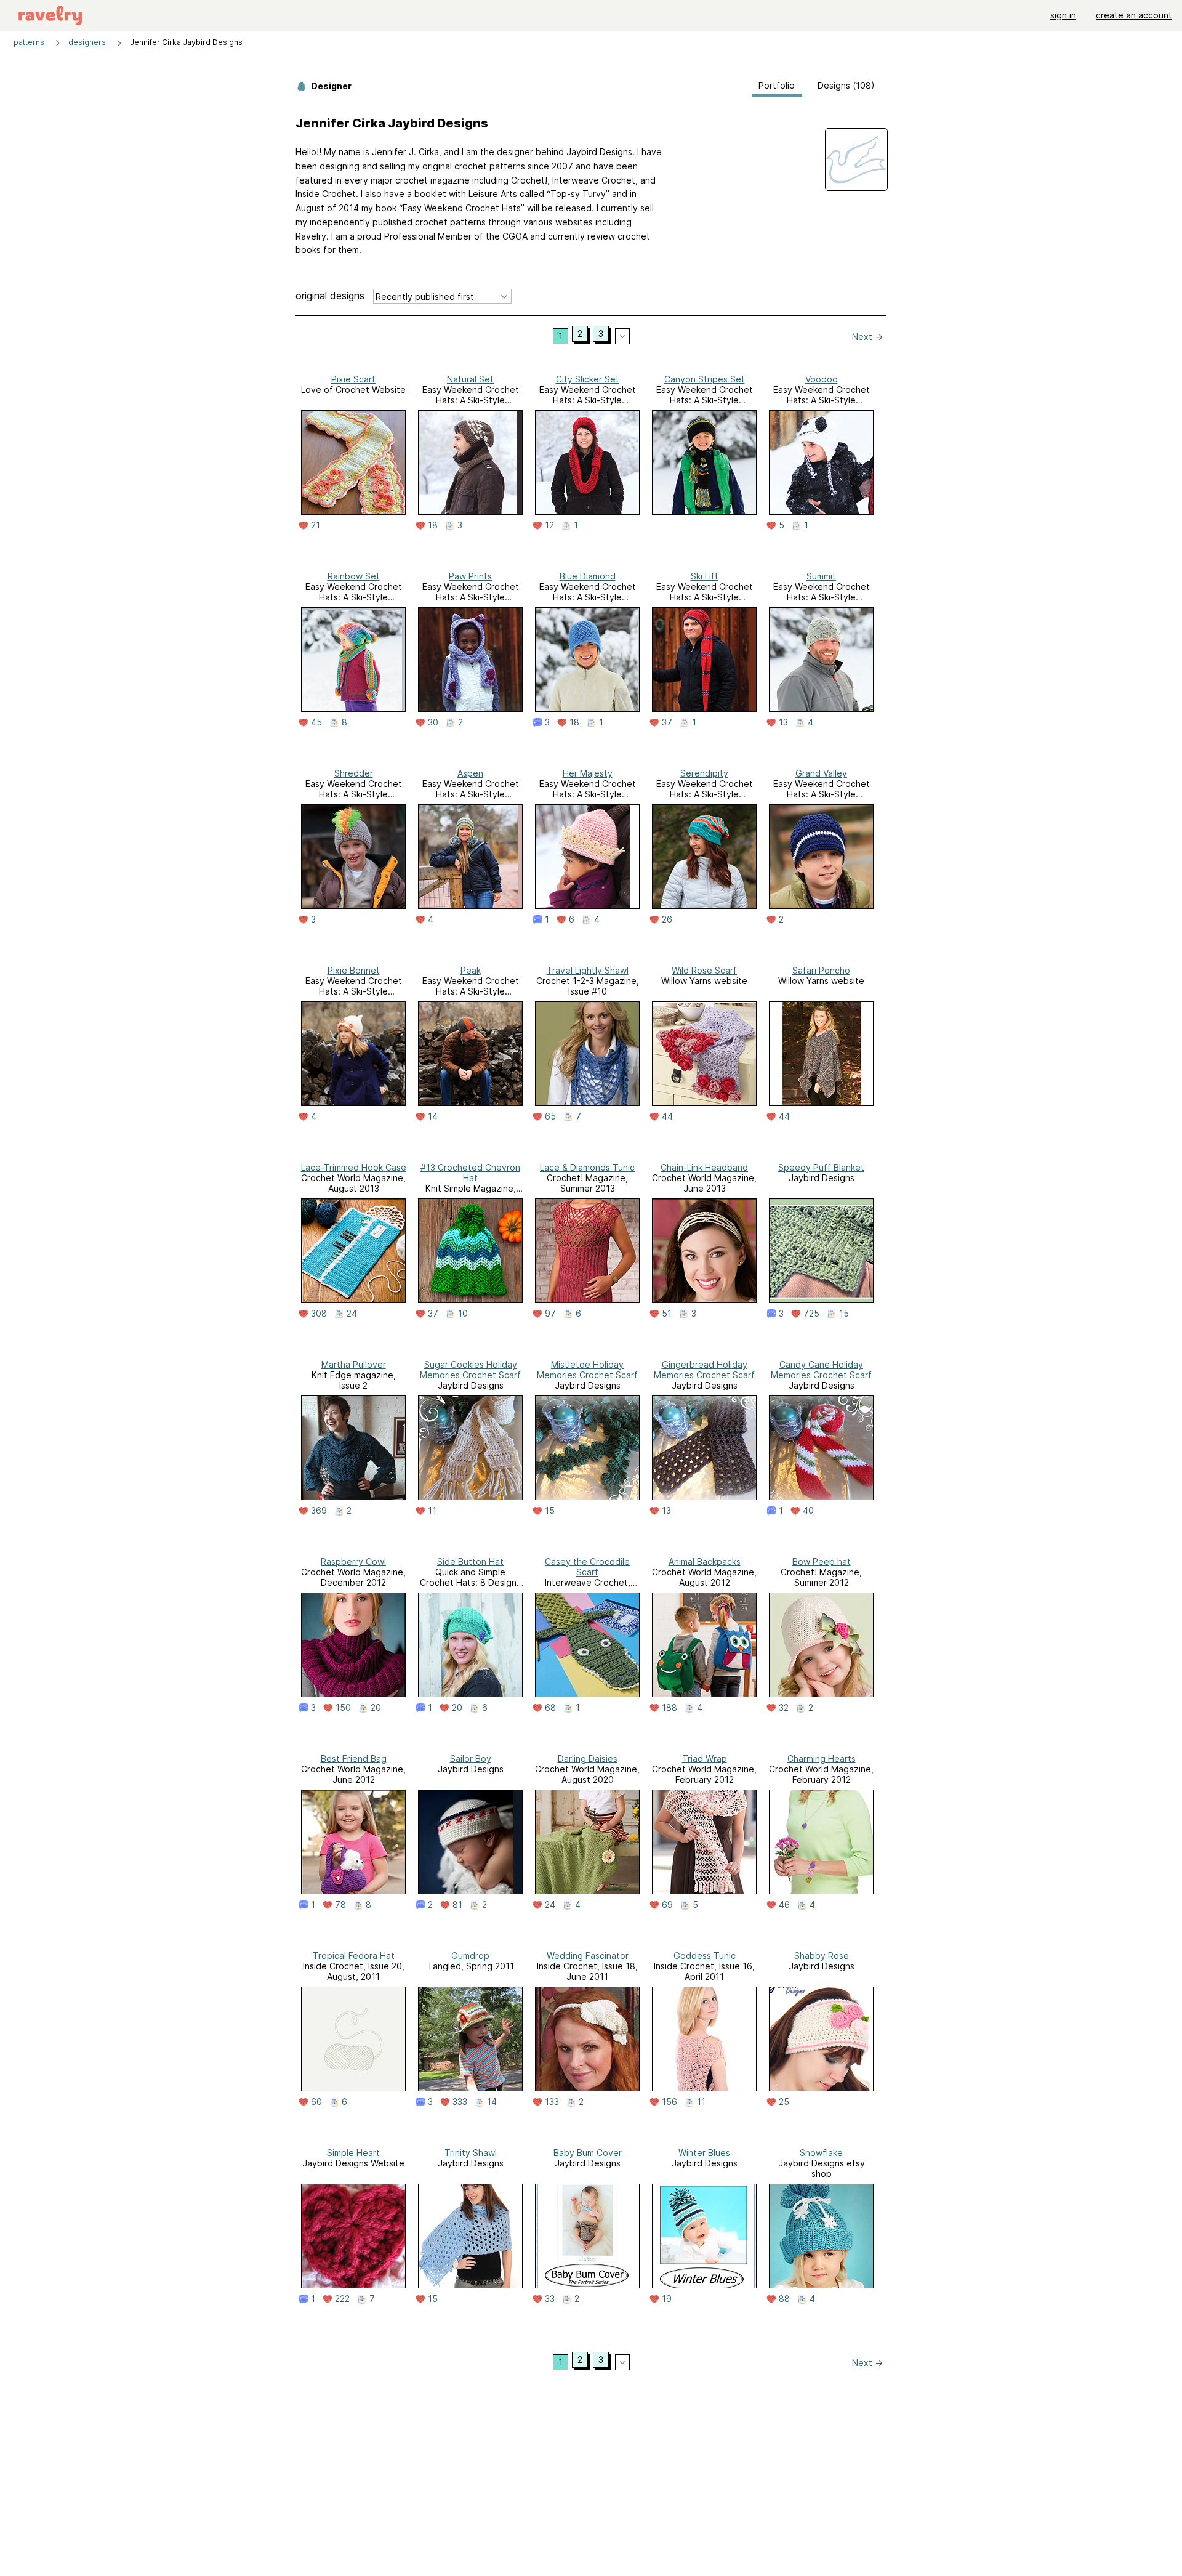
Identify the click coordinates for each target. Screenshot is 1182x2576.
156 (669, 2102)
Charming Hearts (822, 1758)
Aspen (470, 773)
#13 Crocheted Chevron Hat (470, 1173)
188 (669, 1708)
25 (784, 2102)
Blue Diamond (588, 576)
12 (549, 525)
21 (316, 525)
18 (433, 525)
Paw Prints (470, 576)
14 (433, 1116)
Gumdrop (470, 1956)
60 (316, 2102)
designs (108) (846, 85)
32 (784, 1708)
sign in (1063, 15)
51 (667, 1314)
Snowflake (821, 2153)
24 (352, 1314)
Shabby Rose (822, 1956)
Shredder (354, 773)
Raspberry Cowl (353, 1561)
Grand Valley (821, 773)
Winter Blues (704, 2153)
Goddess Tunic (705, 1956)
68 (550, 1708)
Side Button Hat (470, 1561)
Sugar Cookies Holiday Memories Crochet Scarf (470, 1370)
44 (667, 1116)
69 (667, 1905)
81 (457, 1905)
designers (87, 42)
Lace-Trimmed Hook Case (354, 1167)
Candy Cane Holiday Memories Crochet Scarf (821, 1370)
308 (319, 1314)
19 (667, 2299)
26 (667, 919)
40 (808, 1511)
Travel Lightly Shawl (588, 970)
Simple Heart (353, 2153)
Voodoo (822, 379)
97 (550, 1314)
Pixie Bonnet (354, 970)
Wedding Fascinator (588, 1956)
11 (432, 1511)
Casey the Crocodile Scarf (587, 1567)
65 (550, 1116)
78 (340, 1905)
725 (811, 1314)
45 (316, 722)
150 (343, 1708)
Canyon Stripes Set (705, 379)
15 (844, 1314)
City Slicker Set (588, 379)
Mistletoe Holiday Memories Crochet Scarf (587, 1370)
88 (784, 2299)
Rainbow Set (354, 576)
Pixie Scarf (353, 379)
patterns (29, 42)
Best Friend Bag (354, 1758)
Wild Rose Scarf (704, 970)
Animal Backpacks (705, 1561)
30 (433, 722)
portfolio (777, 85)
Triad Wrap (705, 1758)
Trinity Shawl (471, 2153)
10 (463, 1314)
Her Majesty (588, 773)
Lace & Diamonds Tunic (587, 1167)
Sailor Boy (471, 1758)
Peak (471, 970)
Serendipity (704, 773)
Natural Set (470, 379)
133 (552, 2102)
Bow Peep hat (822, 1561)
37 (667, 722)
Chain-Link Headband (704, 1167)
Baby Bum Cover (588, 2153)
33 (550, 2299)
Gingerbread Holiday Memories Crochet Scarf (704, 1370)
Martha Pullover (354, 1364)
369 (319, 1511)
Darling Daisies (588, 1758)
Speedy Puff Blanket (821, 1167)
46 (784, 1905)
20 (376, 1708)
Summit (821, 576)
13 (783, 722)
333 (460, 2102)
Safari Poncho (821, 970)
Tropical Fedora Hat (354, 1956)
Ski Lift (705, 576)
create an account (1134, 15)
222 (342, 2299)
